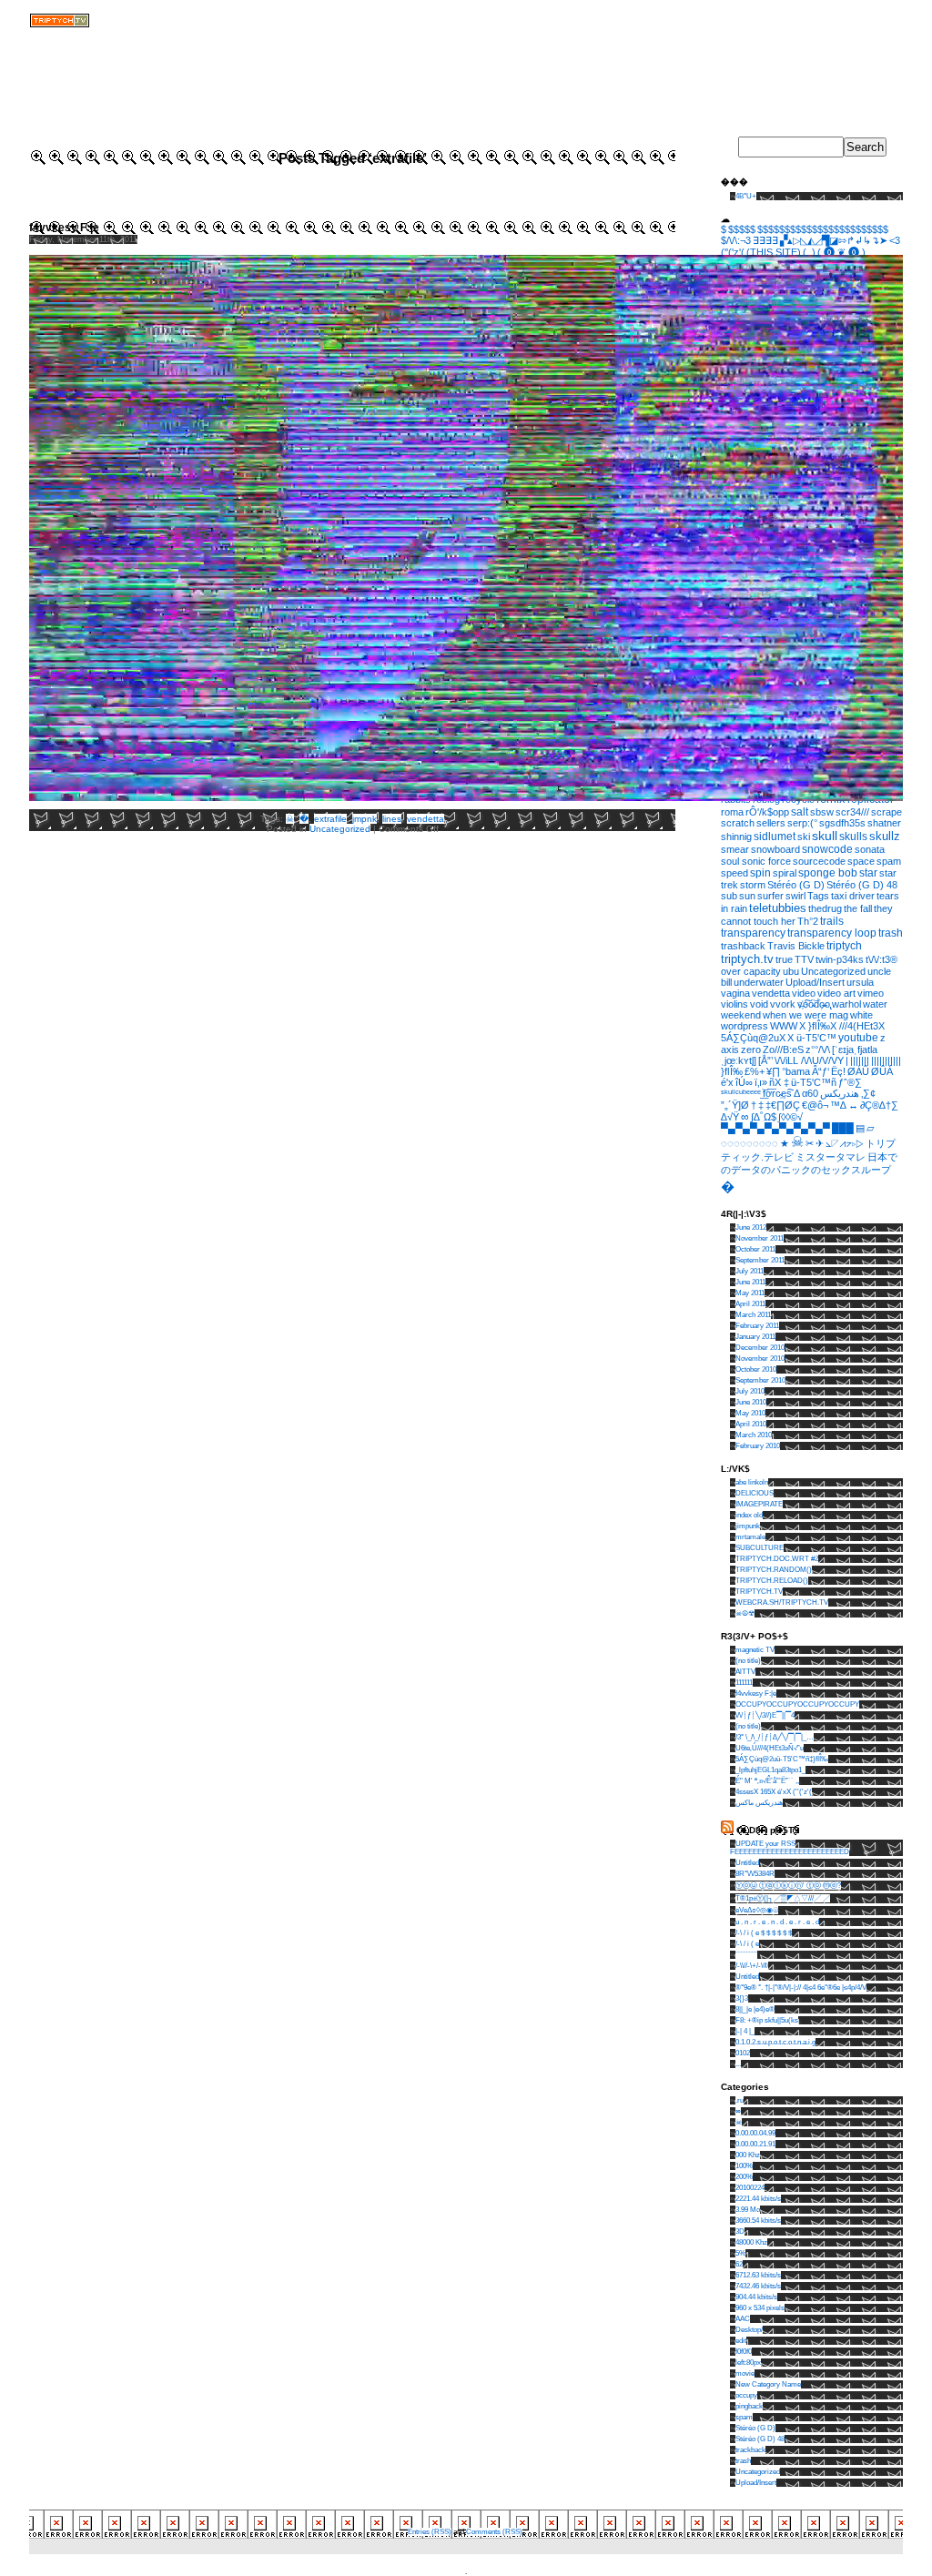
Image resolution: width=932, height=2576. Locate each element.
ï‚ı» (761, 1082)
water (875, 1004)
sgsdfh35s (842, 823)
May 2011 (750, 1293)
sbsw (822, 812)
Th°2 (808, 921)
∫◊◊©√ (790, 1117)
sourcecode (819, 861)
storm (753, 885)
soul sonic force (756, 861)
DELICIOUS (755, 1493)
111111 (744, 1683)
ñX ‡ (779, 1082)
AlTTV (745, 1672)
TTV (804, 959)
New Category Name (768, 2384)
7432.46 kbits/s (758, 2286)
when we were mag (805, 1015)
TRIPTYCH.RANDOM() (774, 1570)
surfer (770, 896)
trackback (750, 2450)
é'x (727, 1082)
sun (747, 896)
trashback (743, 946)
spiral (785, 873)
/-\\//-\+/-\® (752, 1966)
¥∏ (773, 1071)
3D (740, 2231)
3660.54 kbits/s (758, 2221)
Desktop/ (749, 2330)
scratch (738, 823)
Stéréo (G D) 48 (862, 885)
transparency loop (832, 933)
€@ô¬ (815, 1105)
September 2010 (760, 1380)
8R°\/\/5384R (755, 1874)
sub (729, 896)
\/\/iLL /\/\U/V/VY (809, 1060)
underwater (759, 982)
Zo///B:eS (783, 1050)
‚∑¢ (868, 1093)
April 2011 (750, 1304)
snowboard (775, 849)
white (861, 1015)
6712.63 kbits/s (758, 2275)
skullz (885, 837)
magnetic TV (755, 1650)
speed (734, 873)
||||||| (860, 1060)
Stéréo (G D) (796, 885)
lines (392, 819)
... (738, 2064)
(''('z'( (733, 252)
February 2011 (757, 1326)
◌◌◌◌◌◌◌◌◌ (750, 1143)
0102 (743, 2053)
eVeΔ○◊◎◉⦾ (757, 1910)
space (861, 861)
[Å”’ (765, 1060)
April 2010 (751, 1424)
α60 (810, 1093)
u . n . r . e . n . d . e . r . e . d (777, 1922)
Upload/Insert (815, 982)
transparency (753, 933)
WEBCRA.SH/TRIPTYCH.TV (782, 1602)
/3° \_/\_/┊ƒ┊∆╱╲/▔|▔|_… (775, 1737)
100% (744, 2166)
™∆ (838, 1105)
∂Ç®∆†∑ (879, 1105)
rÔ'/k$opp (767, 812)
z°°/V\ (818, 1050)
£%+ (755, 1071)
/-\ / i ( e (747, 1944)
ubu (791, 971)
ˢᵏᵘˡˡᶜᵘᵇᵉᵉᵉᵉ (741, 1093)
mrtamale (750, 1537)
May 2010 (750, 1413)
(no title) (748, 1661)
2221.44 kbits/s (758, 2199)
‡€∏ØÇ (783, 1105)
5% (740, 2253)
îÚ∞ (744, 1082)
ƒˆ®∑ (850, 1082)
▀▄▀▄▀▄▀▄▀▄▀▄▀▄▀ (775, 1128)
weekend (741, 1015)
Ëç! (838, 1071)
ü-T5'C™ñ (814, 1082)
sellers (771, 823)
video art (836, 993)
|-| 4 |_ (745, 2031)
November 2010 (760, 1359)
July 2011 (750, 1271)
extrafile (330, 819)
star (868, 873)
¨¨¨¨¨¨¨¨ (746, 1955)
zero (751, 1050)
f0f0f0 (744, 2352)
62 (739, 2264)
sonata (870, 849)
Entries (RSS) (430, 2532)
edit (741, 2341)
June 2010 (751, 1402)
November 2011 (760, 1238)
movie (745, 2373)
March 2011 (753, 1315)
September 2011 (760, 1260)
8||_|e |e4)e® (755, 2009)
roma (732, 812)
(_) (809, 252)
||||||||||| (886, 1060)
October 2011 (755, 1249)
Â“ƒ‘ (821, 1071)
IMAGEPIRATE (759, 1504)
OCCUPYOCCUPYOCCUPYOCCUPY (797, 1704)
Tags (818, 896)
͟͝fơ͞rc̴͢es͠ (777, 1093)
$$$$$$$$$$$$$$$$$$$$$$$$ (823, 229)
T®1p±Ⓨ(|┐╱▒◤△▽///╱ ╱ (783, 1898)
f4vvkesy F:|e (64, 228)
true (784, 959)
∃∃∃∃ (765, 240)
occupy (746, 2395)
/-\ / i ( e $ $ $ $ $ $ (764, 1933)
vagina (735, 993)
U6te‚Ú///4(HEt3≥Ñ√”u (770, 1748)
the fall (858, 908)
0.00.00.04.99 (755, 2133)
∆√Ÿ (730, 1117)
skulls (853, 837)
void (759, 1004)
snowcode (827, 849)
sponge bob (828, 872)
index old (749, 1515)
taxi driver (853, 896)
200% (744, 2177)
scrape (886, 812)
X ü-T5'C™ (812, 1038)
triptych (844, 946)
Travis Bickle (796, 946)
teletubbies (778, 908)
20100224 (750, 2188)
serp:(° (802, 823)
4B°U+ (746, 196)
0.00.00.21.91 (755, 2144)
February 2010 (758, 1446)
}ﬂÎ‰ (732, 1071)
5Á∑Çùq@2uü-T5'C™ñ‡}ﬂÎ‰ (782, 1759)
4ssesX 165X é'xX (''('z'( (774, 1792)
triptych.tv (747, 959)
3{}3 (742, 1998)
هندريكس (840, 1093)
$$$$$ (742, 229)
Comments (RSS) (494, 2532)
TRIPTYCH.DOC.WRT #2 (777, 1559)
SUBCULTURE (760, 1548)
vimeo (871, 993)
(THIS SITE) (774, 252)
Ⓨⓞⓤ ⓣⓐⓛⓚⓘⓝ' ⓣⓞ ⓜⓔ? (788, 1886)
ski (804, 837)
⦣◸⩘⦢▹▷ (845, 1143)
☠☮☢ (745, 1613)
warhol (846, 1004)
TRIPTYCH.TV (759, 1592)
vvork (783, 1004)
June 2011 (750, 1282)
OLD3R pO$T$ (768, 1830)
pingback (749, 2406)
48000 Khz (751, 2242)
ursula (860, 982)
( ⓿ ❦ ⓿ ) (841, 252)
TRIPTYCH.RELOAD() (772, 1581)
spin (760, 872)
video (804, 993)
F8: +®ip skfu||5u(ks (767, 2020)
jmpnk (365, 819)
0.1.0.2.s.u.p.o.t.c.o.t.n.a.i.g (775, 2042)
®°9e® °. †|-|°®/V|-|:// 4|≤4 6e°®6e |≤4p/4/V (801, 1988)
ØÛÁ (882, 1071)
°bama (796, 1071)
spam (889, 861)
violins (734, 1004)
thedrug (825, 908)
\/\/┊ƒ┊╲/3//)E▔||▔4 (765, 1715)
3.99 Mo (748, 2210)
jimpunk (748, 1526)
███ (843, 1128)
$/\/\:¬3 (736, 240)
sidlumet (775, 836)
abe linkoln (752, 1482)
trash (891, 933)
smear (735, 849)
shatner (884, 823)
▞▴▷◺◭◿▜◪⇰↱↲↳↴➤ (834, 240)
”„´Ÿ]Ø (735, 1105)
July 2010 (750, 1391)
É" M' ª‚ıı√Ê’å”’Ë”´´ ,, (767, 1781)
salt (800, 811)
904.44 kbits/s (756, 2297)
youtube (858, 1038)
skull (825, 836)
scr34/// (852, 812)
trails (832, 921)
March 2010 (754, 1435)
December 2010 (760, 1348)
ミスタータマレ (831, 1157)
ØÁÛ (858, 1071)
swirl (795, 896)
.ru (740, 2100)
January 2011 (755, 1337)
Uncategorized (340, 829)
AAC (743, 2319)
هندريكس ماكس (759, 1803)
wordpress (745, 1026)
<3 (895, 240)
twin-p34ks (840, 959)
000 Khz (748, 2155)
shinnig (736, 837)
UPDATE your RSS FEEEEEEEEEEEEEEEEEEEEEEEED (790, 1848)
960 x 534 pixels (760, 2308)
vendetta (425, 819)
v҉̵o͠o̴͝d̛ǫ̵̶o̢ (814, 1004)
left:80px (748, 2363)
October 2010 (756, 1369)
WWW (784, 1026)
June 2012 (751, 1227)
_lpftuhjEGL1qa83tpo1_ (770, 1770)
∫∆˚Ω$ (764, 1117)
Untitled (747, 1863)
